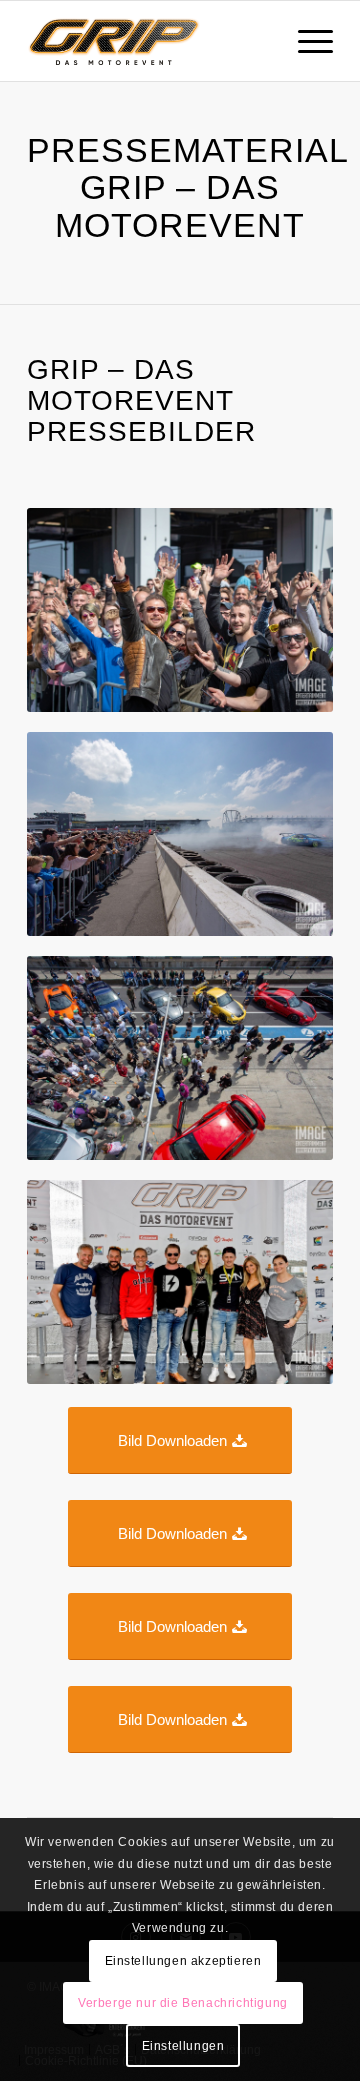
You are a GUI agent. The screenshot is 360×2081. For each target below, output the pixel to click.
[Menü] (305, 41)
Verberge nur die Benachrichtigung (183, 2003)
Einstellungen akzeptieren (183, 1961)
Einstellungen (183, 2046)
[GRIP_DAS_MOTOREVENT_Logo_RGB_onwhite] (149, 41)
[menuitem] (305, 41)
